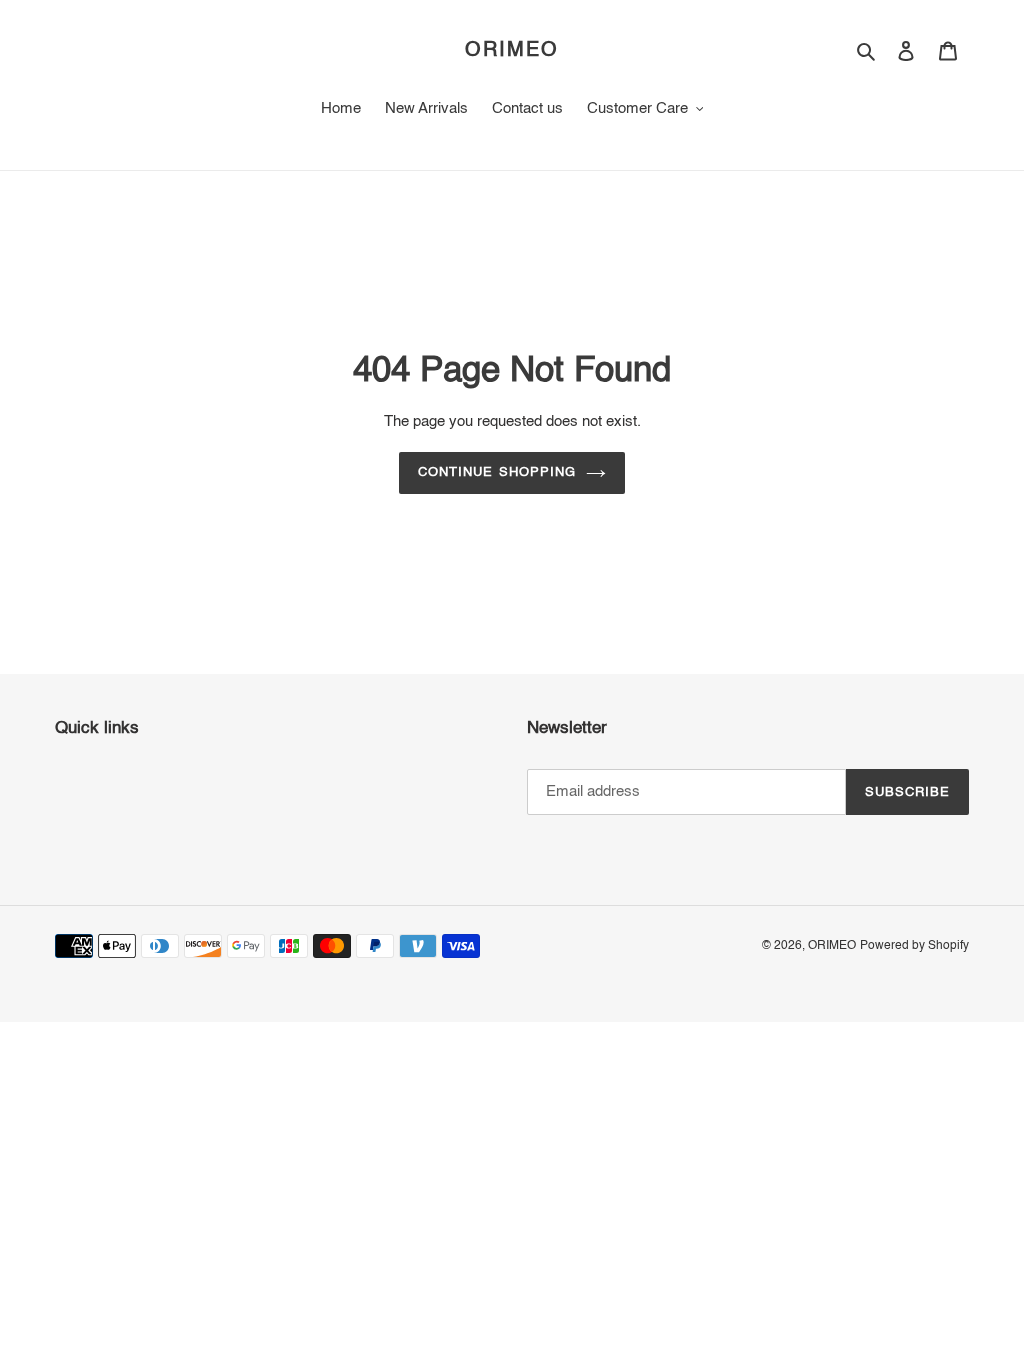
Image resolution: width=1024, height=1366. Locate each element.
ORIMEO (512, 51)
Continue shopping (497, 472)
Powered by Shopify (914, 946)
